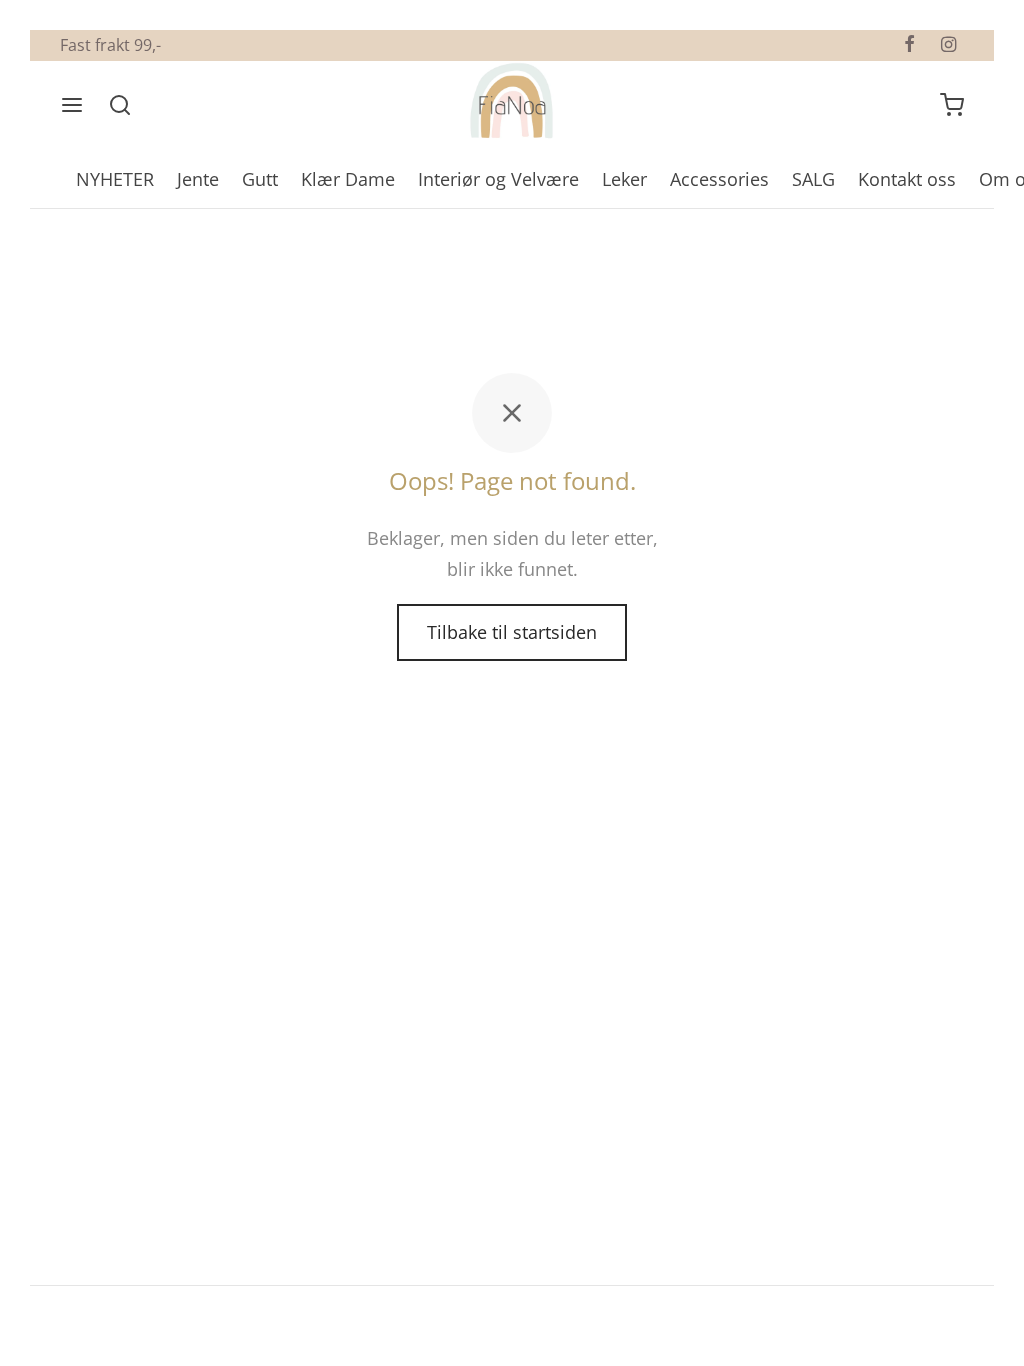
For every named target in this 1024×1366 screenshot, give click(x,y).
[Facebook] (909, 45)
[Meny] (72, 105)
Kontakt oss (907, 179)
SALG (813, 179)
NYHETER (115, 179)
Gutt (260, 179)
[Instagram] (948, 45)
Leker (624, 179)
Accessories (719, 179)
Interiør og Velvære (498, 179)
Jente (198, 179)
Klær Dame (348, 179)
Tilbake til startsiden (512, 632)
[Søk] (120, 105)
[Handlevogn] (952, 105)
